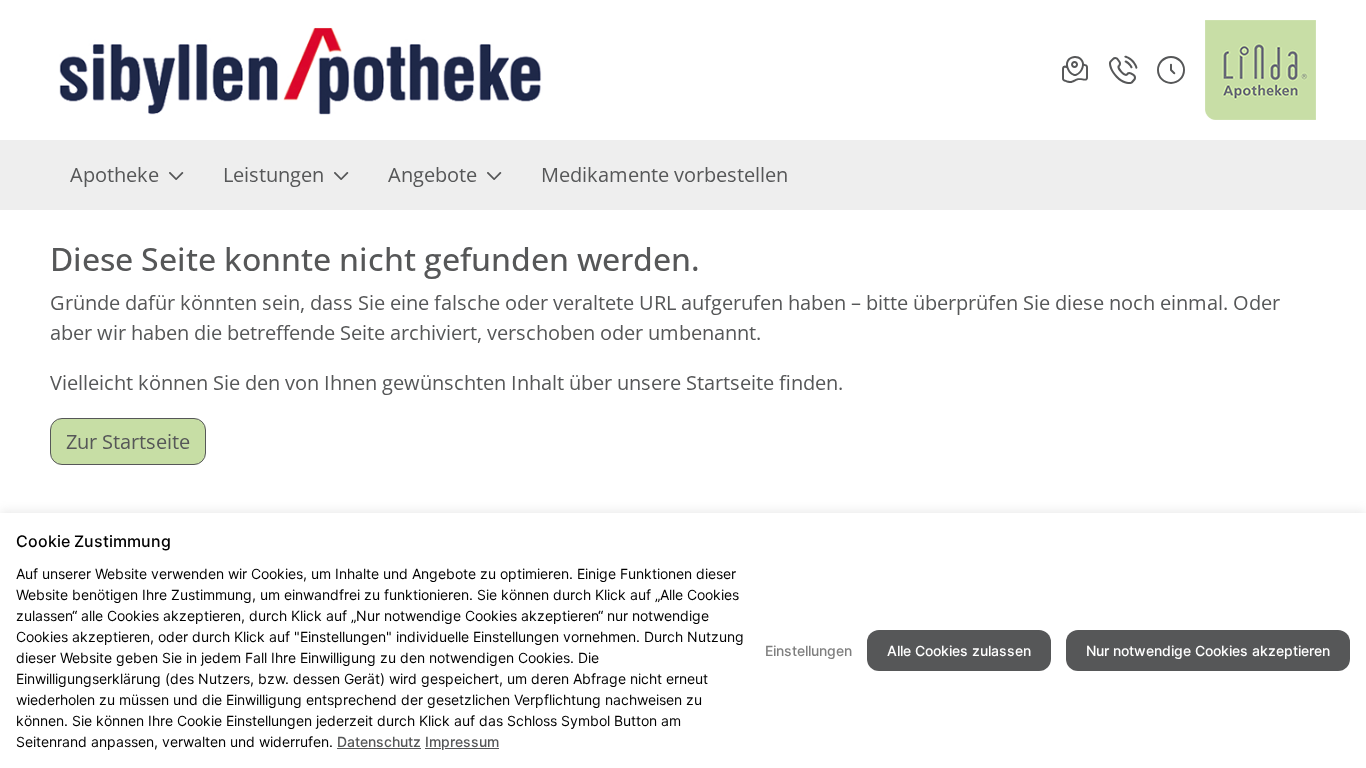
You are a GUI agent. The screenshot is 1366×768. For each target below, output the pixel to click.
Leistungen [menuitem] (273, 174)
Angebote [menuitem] (432, 174)
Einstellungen (808, 650)
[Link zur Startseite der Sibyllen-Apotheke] (300, 70)
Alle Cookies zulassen (959, 650)
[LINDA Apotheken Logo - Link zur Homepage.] (1260, 70)
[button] (1171, 70)
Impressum (462, 741)
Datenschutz (379, 741)
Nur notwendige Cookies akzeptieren (1208, 650)
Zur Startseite (128, 441)
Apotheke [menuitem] (114, 174)
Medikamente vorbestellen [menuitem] (664, 174)
